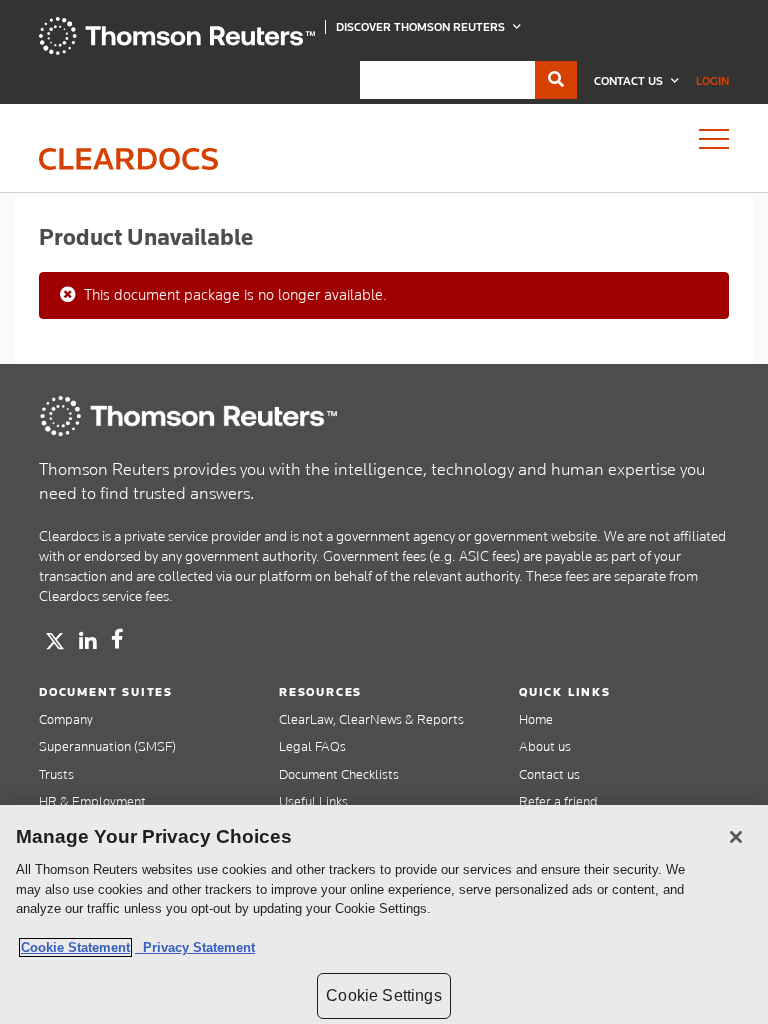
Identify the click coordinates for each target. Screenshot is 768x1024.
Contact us (549, 774)
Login (712, 81)
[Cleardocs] (177, 50)
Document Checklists (339, 774)
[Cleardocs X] (55, 641)
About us (545, 746)
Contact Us (630, 81)
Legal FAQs (312, 746)
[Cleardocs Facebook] (117, 639)
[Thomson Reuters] (189, 416)
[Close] (736, 837)
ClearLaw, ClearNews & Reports (371, 719)
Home (536, 719)
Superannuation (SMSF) (107, 746)
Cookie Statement (75, 947)
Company (66, 719)
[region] (384, 914)
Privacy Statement (195, 947)
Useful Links (313, 801)
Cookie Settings (383, 995)
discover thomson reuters (422, 27)
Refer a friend (558, 801)
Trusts (56, 774)
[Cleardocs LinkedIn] (88, 642)
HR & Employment (92, 801)
